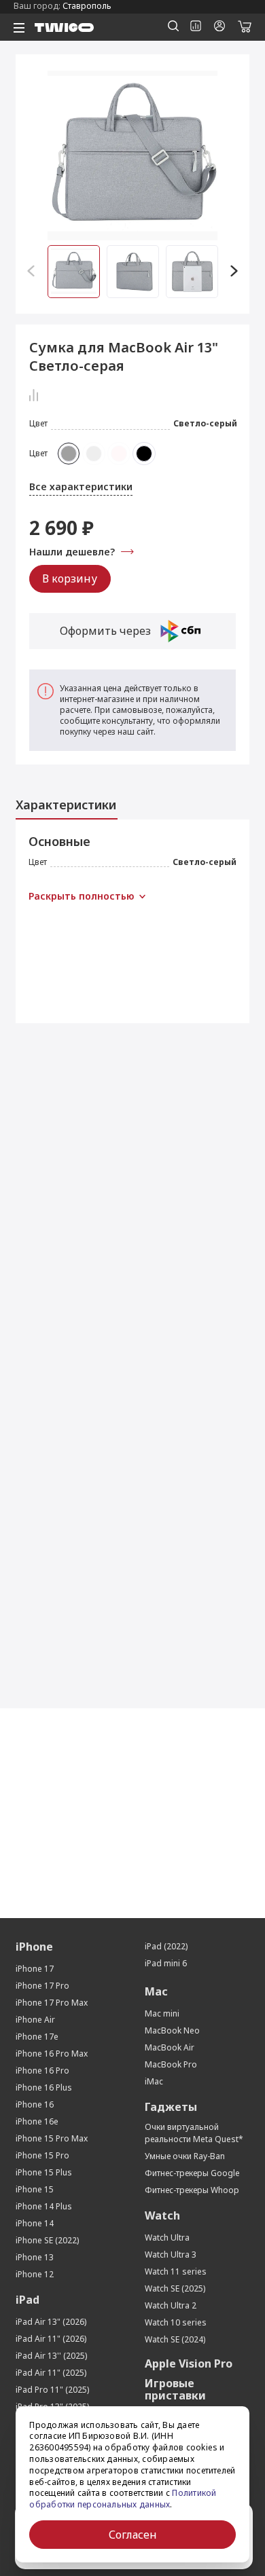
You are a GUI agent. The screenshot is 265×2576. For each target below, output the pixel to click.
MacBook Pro (171, 2064)
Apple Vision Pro (189, 2363)
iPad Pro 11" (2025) (52, 2390)
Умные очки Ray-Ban (185, 2156)
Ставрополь (87, 6)
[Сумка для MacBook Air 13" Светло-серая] (133, 155)
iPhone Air (35, 2020)
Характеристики (66, 805)
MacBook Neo (172, 2030)
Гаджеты (171, 2107)
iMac (154, 2081)
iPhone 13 (35, 2257)
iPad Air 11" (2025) (51, 2373)
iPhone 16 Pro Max (52, 2054)
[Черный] (144, 454)
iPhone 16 (35, 2104)
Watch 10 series (176, 2322)
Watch (162, 2215)
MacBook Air (170, 2047)
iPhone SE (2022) (47, 2240)
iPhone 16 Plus (44, 2087)
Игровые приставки (175, 2389)
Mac (156, 1991)
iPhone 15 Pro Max (52, 2138)
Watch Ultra (167, 2238)
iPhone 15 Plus (44, 2172)
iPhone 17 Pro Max (52, 2003)
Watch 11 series (176, 2271)
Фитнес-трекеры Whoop (192, 2190)
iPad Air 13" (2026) (51, 2322)
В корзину (70, 578)
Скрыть (47, 896)
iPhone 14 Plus (44, 2206)
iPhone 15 (35, 2189)
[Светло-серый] (69, 454)
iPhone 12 (35, 2274)
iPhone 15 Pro (42, 2155)
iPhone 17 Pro (42, 1986)
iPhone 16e (37, 2121)
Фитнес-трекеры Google (192, 2173)
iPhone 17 (35, 1969)
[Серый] (94, 454)
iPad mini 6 (166, 1963)
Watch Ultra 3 (171, 2255)
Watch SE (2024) (175, 2339)
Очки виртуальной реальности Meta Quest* (194, 2133)
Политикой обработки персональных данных (123, 2499)
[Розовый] (119, 454)
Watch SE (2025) (175, 2288)
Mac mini (162, 2013)
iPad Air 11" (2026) (51, 2339)
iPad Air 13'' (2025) (51, 2356)
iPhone (34, 1947)
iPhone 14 (35, 2223)
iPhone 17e (37, 2037)
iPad (28, 2300)
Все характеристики (81, 486)
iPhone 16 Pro (42, 2071)
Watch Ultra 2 (171, 2305)
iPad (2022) (166, 1946)
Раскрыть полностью (81, 896)
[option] (133, 155)
